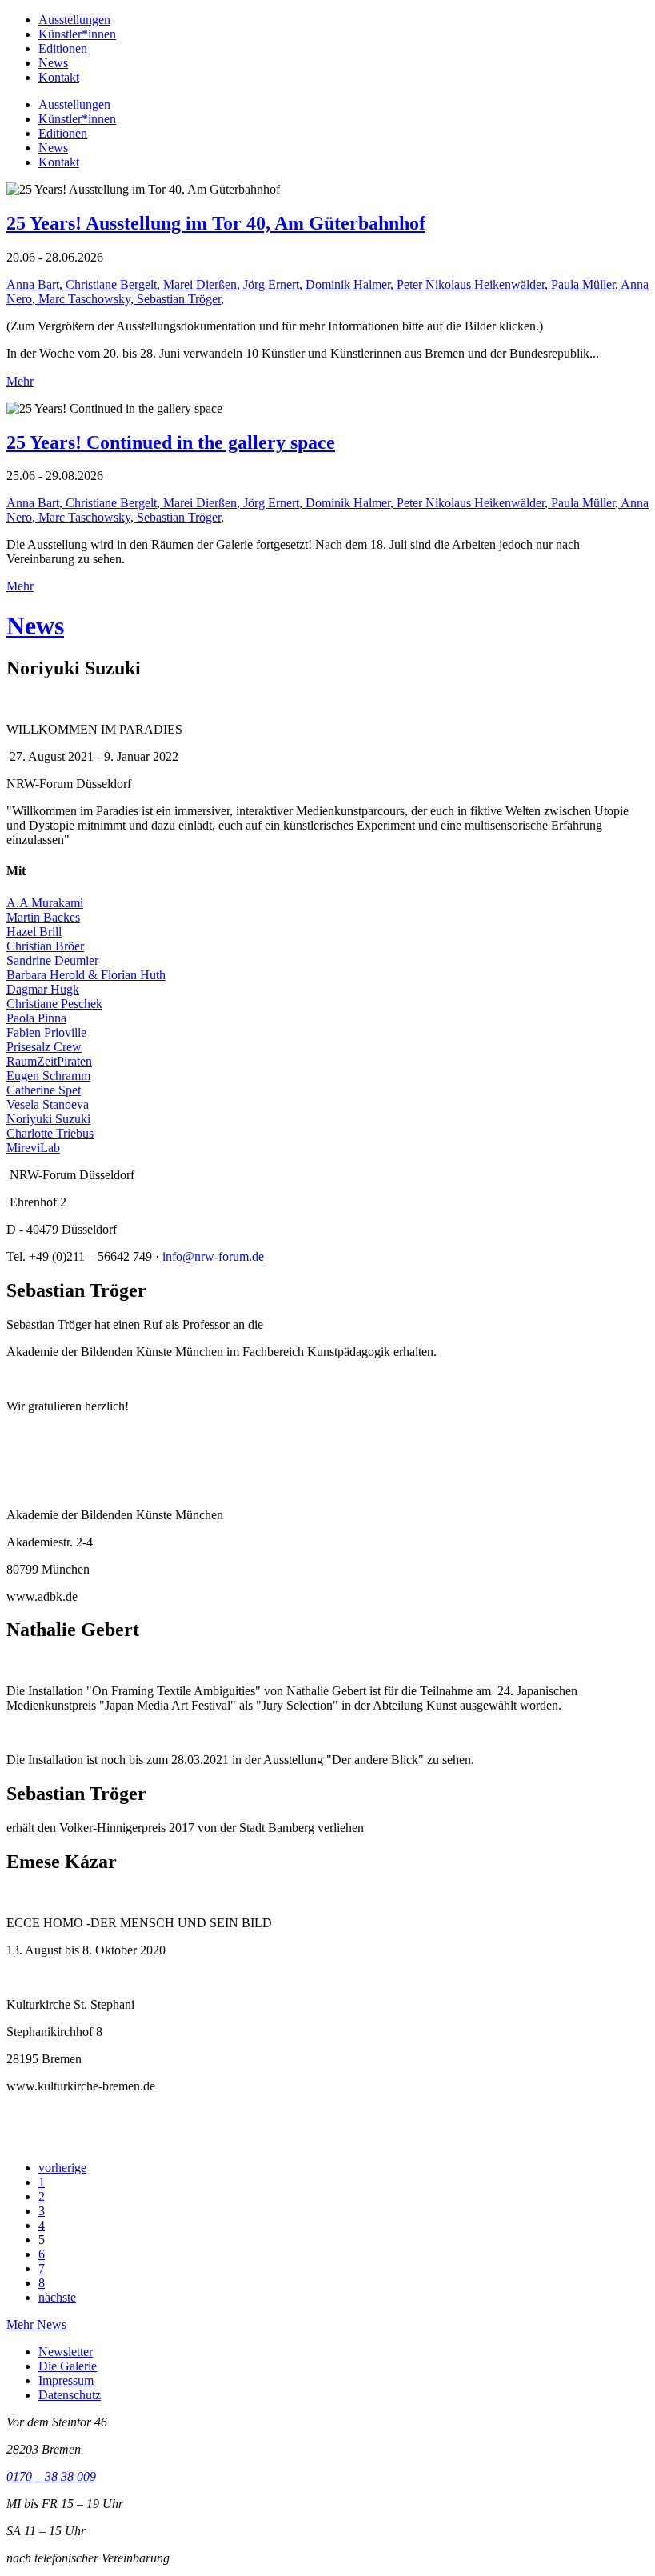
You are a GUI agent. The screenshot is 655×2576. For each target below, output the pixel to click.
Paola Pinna (36, 1018)
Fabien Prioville (46, 1032)
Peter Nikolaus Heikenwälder (469, 284)
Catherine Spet (44, 1090)
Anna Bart (33, 284)
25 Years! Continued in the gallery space (171, 442)
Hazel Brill (34, 932)
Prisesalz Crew (44, 1047)
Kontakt (59, 77)
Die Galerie (68, 2366)
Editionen (63, 48)
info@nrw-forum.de (213, 1256)
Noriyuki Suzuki (48, 1119)
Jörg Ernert (270, 284)
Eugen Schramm (48, 1076)
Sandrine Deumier (52, 960)
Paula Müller (581, 284)
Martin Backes (43, 917)
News (53, 63)
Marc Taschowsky (83, 299)
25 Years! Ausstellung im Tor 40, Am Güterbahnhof (216, 223)
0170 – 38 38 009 (51, 2476)
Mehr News (36, 2324)
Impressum (66, 2380)
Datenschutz (70, 2395)
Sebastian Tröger (177, 299)
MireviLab (33, 1148)
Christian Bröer (45, 946)
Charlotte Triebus (50, 1133)
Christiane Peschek (54, 1004)
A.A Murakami (45, 903)
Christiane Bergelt (110, 284)
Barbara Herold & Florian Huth (86, 975)
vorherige (62, 2168)
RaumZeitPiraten (49, 1061)
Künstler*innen (77, 34)
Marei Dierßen (198, 284)
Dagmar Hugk (43, 989)
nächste (57, 2297)
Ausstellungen (74, 20)
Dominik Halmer (346, 284)
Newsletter (66, 2352)
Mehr (20, 381)
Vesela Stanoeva (48, 1104)
